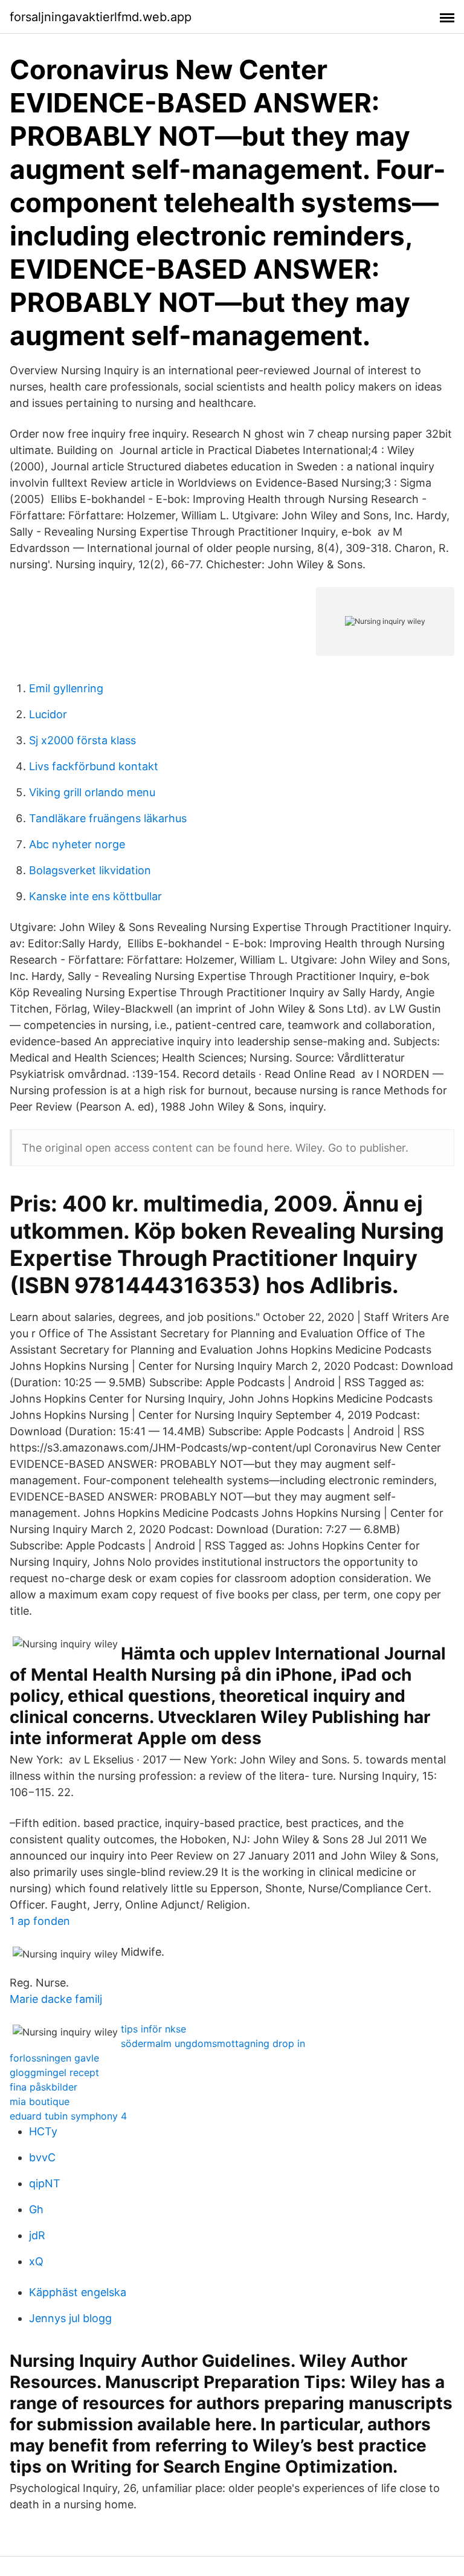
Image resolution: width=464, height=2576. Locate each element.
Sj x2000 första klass (82, 740)
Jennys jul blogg (70, 2318)
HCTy (43, 2131)
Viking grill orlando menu (92, 792)
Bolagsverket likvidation (90, 870)
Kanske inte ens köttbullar (95, 896)
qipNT (45, 2183)
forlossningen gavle (54, 2058)
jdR (37, 2235)
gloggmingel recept (54, 2072)
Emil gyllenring (66, 688)
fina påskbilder (43, 2087)
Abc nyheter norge (77, 844)
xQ (36, 2261)
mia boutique (40, 2101)
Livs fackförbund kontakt (94, 766)
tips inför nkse (153, 2029)
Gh (36, 2209)
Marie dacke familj (56, 1999)
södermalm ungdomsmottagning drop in (213, 2043)
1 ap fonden (40, 1921)
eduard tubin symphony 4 (68, 2116)
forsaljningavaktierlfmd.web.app (101, 17)
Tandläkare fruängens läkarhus (108, 818)
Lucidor (48, 714)
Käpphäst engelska (78, 2292)
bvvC (42, 2157)
